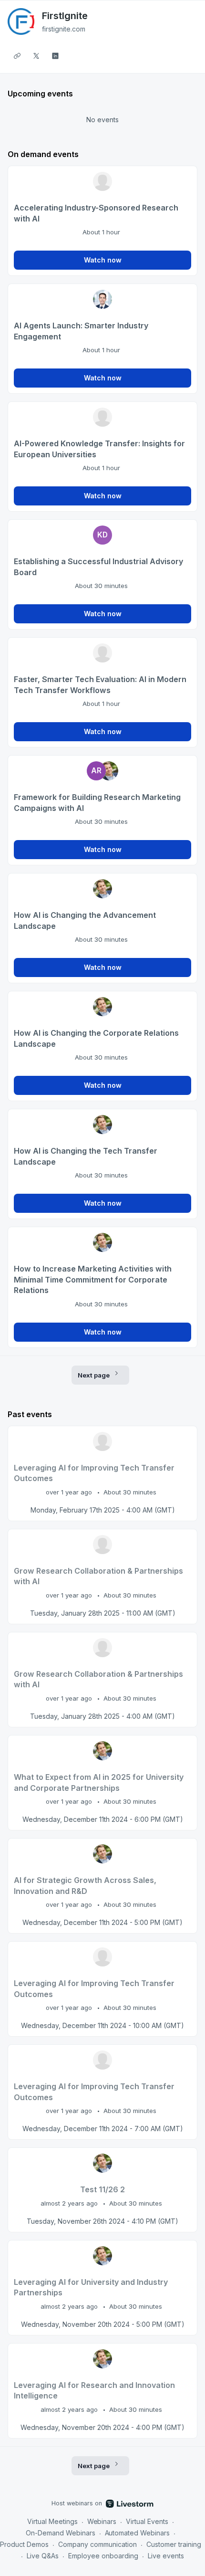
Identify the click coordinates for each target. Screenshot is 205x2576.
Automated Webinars (138, 2533)
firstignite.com (64, 29)
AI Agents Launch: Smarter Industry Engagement (81, 331)
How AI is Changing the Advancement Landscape (85, 920)
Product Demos (24, 2544)
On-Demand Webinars (61, 2533)
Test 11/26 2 (102, 2189)
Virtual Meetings (52, 2521)
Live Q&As (43, 2556)
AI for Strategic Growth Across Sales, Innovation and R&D (85, 1886)
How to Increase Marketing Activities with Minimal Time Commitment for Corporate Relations (93, 1279)
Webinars (102, 2521)
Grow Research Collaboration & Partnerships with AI (98, 1576)
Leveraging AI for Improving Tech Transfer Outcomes (94, 1473)
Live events (166, 2556)
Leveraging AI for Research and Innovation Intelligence (94, 2391)
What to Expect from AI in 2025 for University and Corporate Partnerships (99, 1782)
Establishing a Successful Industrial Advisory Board (98, 567)
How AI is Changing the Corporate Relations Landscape (96, 1038)
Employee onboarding (103, 2556)
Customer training (174, 2544)
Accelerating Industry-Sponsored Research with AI (96, 213)
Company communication (97, 2544)
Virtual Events (147, 2521)
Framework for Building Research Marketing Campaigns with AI (97, 803)
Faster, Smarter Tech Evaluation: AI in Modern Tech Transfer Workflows (100, 685)
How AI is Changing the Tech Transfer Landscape (86, 1156)
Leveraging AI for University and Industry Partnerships (91, 2287)
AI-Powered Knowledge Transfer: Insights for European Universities (99, 449)
